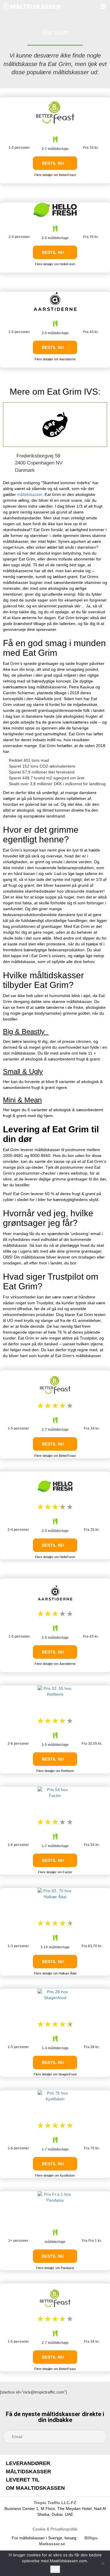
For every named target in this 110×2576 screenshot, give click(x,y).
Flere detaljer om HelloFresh (55, 264)
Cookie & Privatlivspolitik (55, 2529)
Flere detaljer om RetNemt (55, 1771)
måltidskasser (30, 494)
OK (55, 2569)
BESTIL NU (53, 163)
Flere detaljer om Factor (55, 1872)
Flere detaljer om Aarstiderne (55, 359)
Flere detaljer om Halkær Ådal (55, 1973)
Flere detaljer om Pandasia (55, 2268)
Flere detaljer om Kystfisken (55, 2175)
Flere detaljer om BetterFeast (55, 175)
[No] (103, 2563)
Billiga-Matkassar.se (69, 2541)
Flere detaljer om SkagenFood (55, 2074)
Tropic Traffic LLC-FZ (55, 2503)
